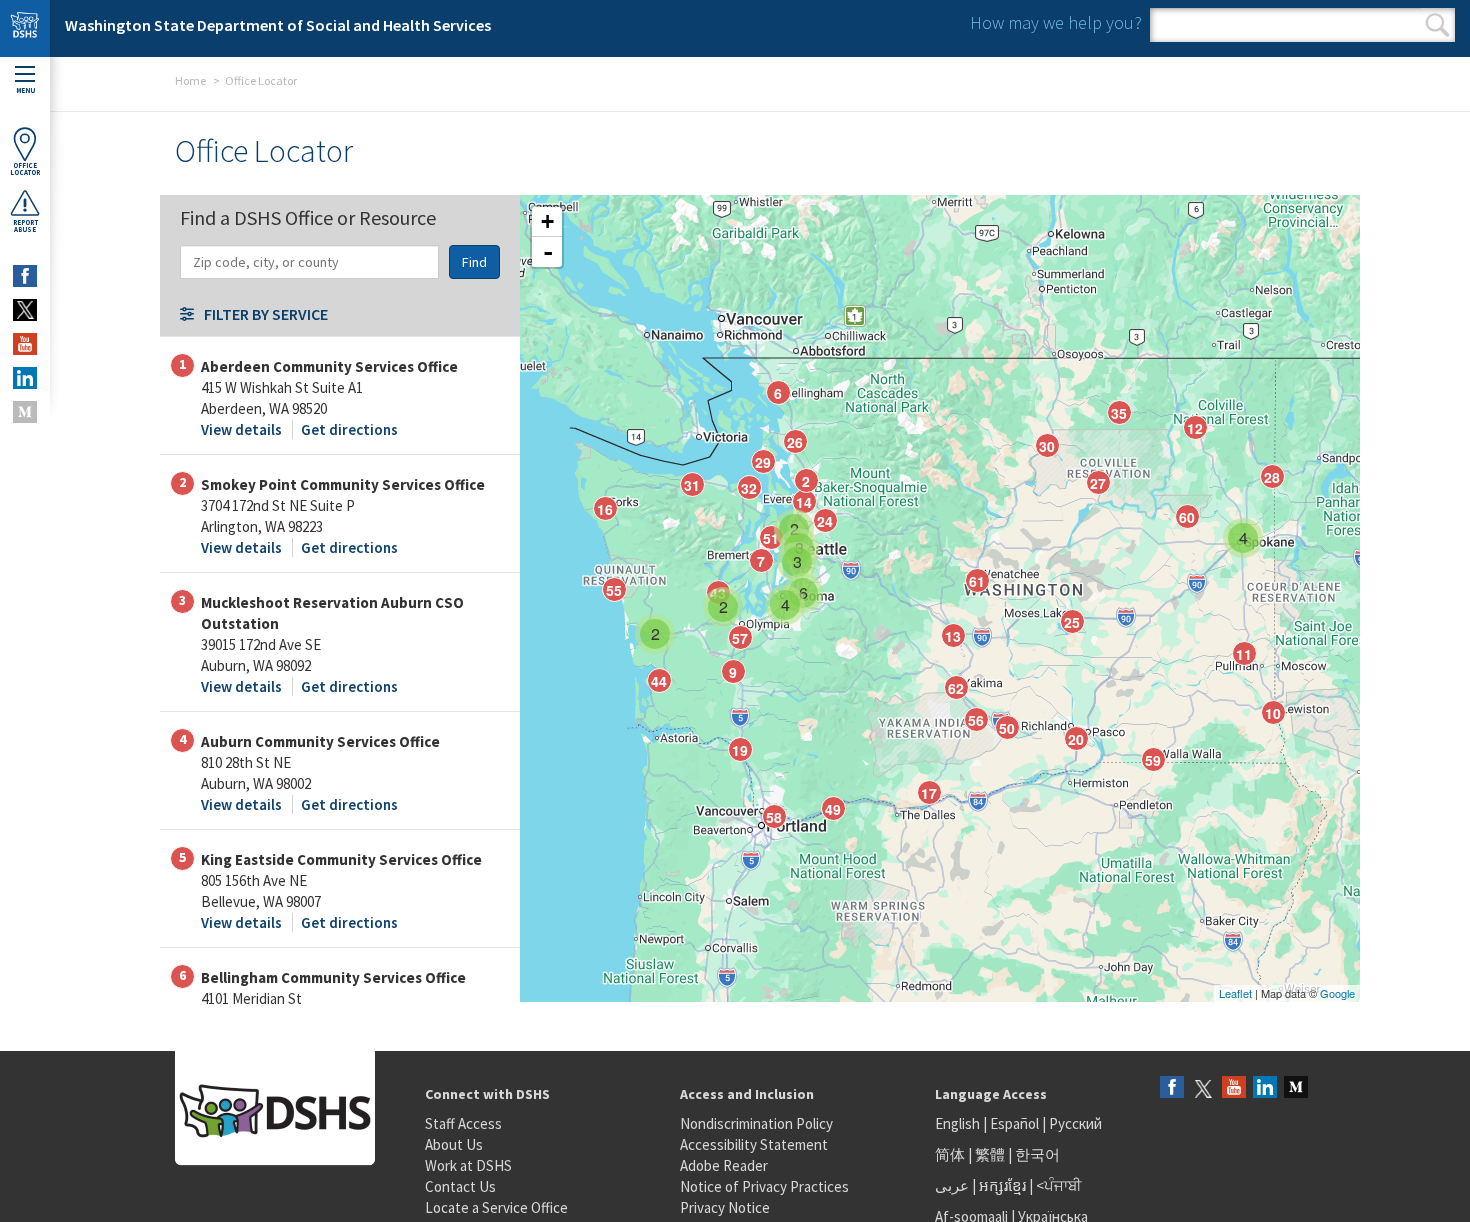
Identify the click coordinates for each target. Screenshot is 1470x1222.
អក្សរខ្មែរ (1002, 1185)
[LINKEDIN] (25, 378)
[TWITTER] (25, 310)
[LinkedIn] (1265, 1088)
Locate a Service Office (496, 1207)
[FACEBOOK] (25, 276)
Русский (1075, 1123)
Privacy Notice (725, 1207)
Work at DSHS (468, 1165)
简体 (950, 1154)
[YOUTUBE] (25, 344)
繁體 (991, 1154)
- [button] (548, 252)
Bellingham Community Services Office (333, 977)
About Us (454, 1144)
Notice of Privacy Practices (764, 1186)
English (959, 1123)
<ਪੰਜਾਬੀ (1059, 1185)
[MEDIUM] (25, 412)
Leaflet (1235, 993)
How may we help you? (1056, 22)
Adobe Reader (724, 1165)
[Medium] (1296, 1088)
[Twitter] (1203, 1088)
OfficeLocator (25, 169)
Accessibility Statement (754, 1144)
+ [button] (547, 221)
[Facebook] (1172, 1088)
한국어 (1037, 1154)
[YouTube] (1234, 1088)
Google (1337, 993)
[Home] (25, 28)
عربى (952, 1185)
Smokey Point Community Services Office (343, 484)
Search (1437, 25)
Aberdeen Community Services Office (329, 366)
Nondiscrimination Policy (756, 1123)
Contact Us (460, 1186)
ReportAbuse (25, 226)
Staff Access (463, 1123)
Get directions (349, 429)
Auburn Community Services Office (320, 741)
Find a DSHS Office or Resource (308, 216)
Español (1014, 1123)
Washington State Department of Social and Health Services (278, 25)
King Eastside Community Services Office (341, 859)
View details (241, 429)
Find (474, 262)
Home (190, 80)
